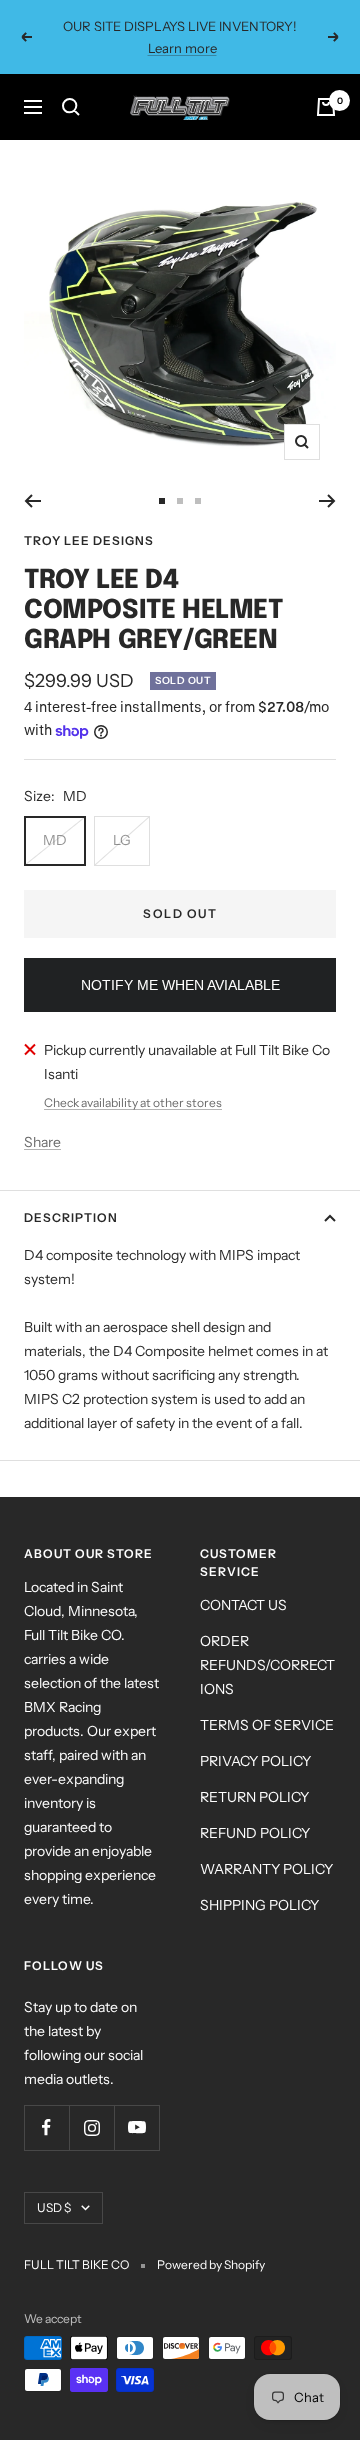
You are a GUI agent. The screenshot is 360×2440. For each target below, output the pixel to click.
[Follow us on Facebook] (46, 2127)
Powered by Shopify (211, 2264)
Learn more (182, 48)
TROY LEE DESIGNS (89, 540)
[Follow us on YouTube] (136, 2127)
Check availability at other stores (133, 1102)
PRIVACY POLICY (255, 1761)
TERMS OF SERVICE (267, 1725)
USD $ (54, 2207)
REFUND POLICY (255, 1833)
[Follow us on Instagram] (91, 2127)
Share (42, 1142)
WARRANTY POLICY (266, 1869)
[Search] (71, 107)
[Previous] (32, 501)
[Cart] (326, 107)
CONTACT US (243, 1605)
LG (122, 840)
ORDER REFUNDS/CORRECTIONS (267, 1665)
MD (55, 840)
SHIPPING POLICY (259, 1905)
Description (71, 1217)
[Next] (327, 501)
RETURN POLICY (254, 1797)
